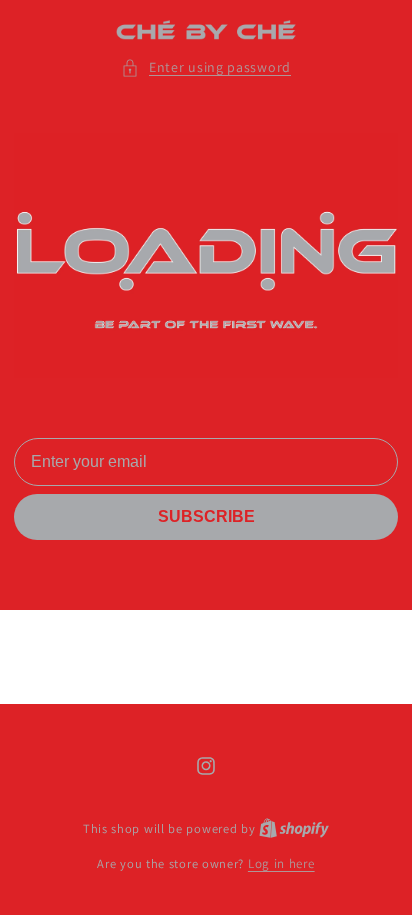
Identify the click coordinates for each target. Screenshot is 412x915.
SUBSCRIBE (206, 516)
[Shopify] (294, 828)
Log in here (281, 863)
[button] (206, 67)
